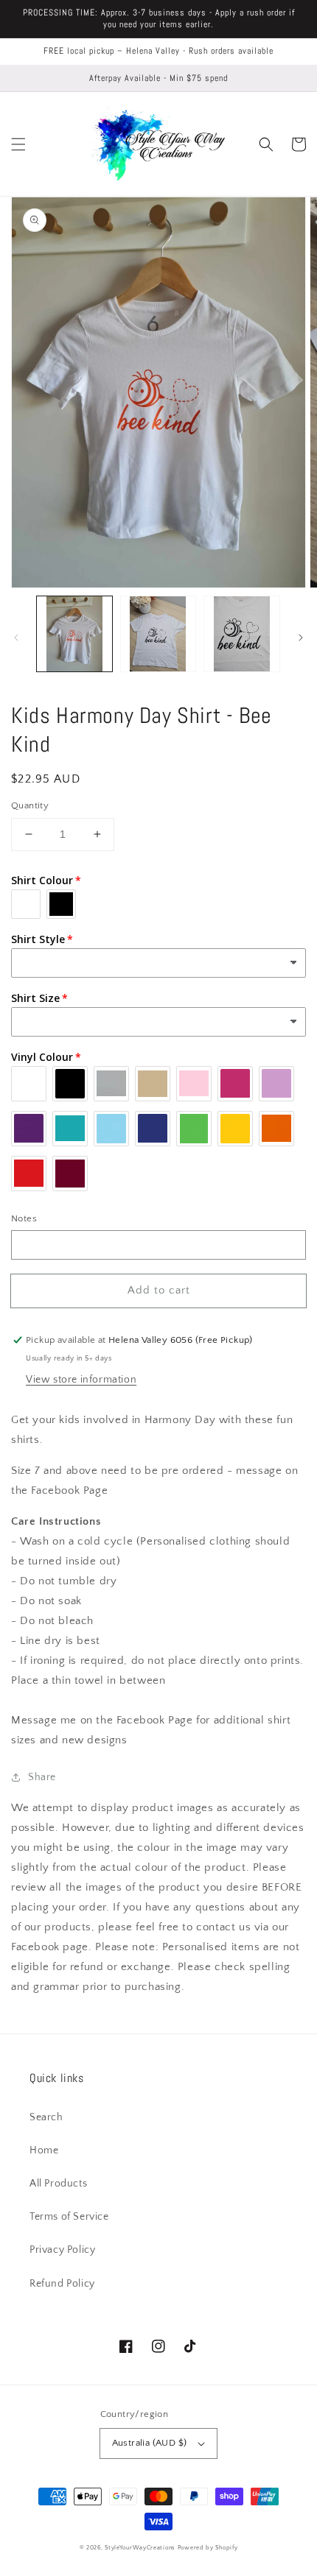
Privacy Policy (62, 2250)
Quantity (30, 805)
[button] (18, 144)
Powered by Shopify (208, 2548)
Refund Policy (62, 2284)
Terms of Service (69, 2217)
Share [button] (42, 1777)
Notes (24, 1218)
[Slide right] (301, 638)
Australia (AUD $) (150, 2443)
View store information (81, 1380)
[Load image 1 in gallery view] (74, 634)
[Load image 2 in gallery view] (158, 634)
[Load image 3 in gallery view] (242, 634)
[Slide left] (16, 638)
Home (44, 2150)
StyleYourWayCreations (140, 2548)
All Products (58, 2184)
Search (46, 2117)
